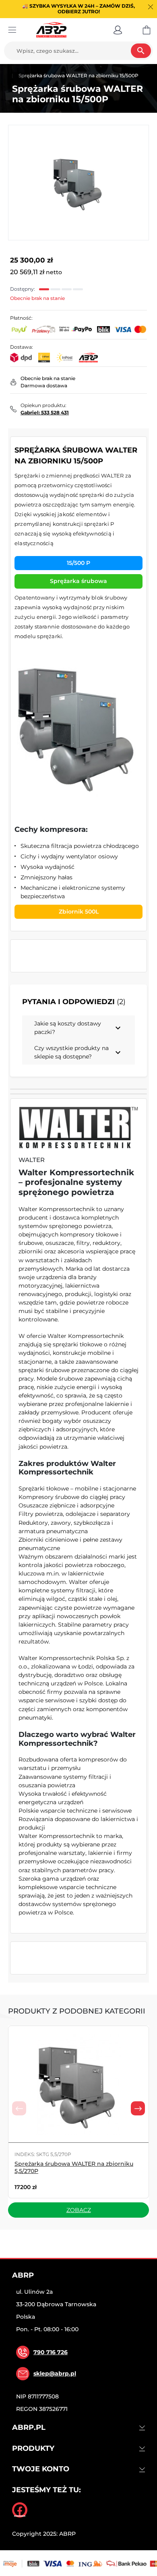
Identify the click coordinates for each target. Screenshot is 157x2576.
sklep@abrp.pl (55, 2373)
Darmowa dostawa (44, 386)
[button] (118, 30)
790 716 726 (51, 2352)
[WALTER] (78, 1128)
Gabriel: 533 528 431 (45, 412)
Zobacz (79, 2210)
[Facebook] (20, 2510)
